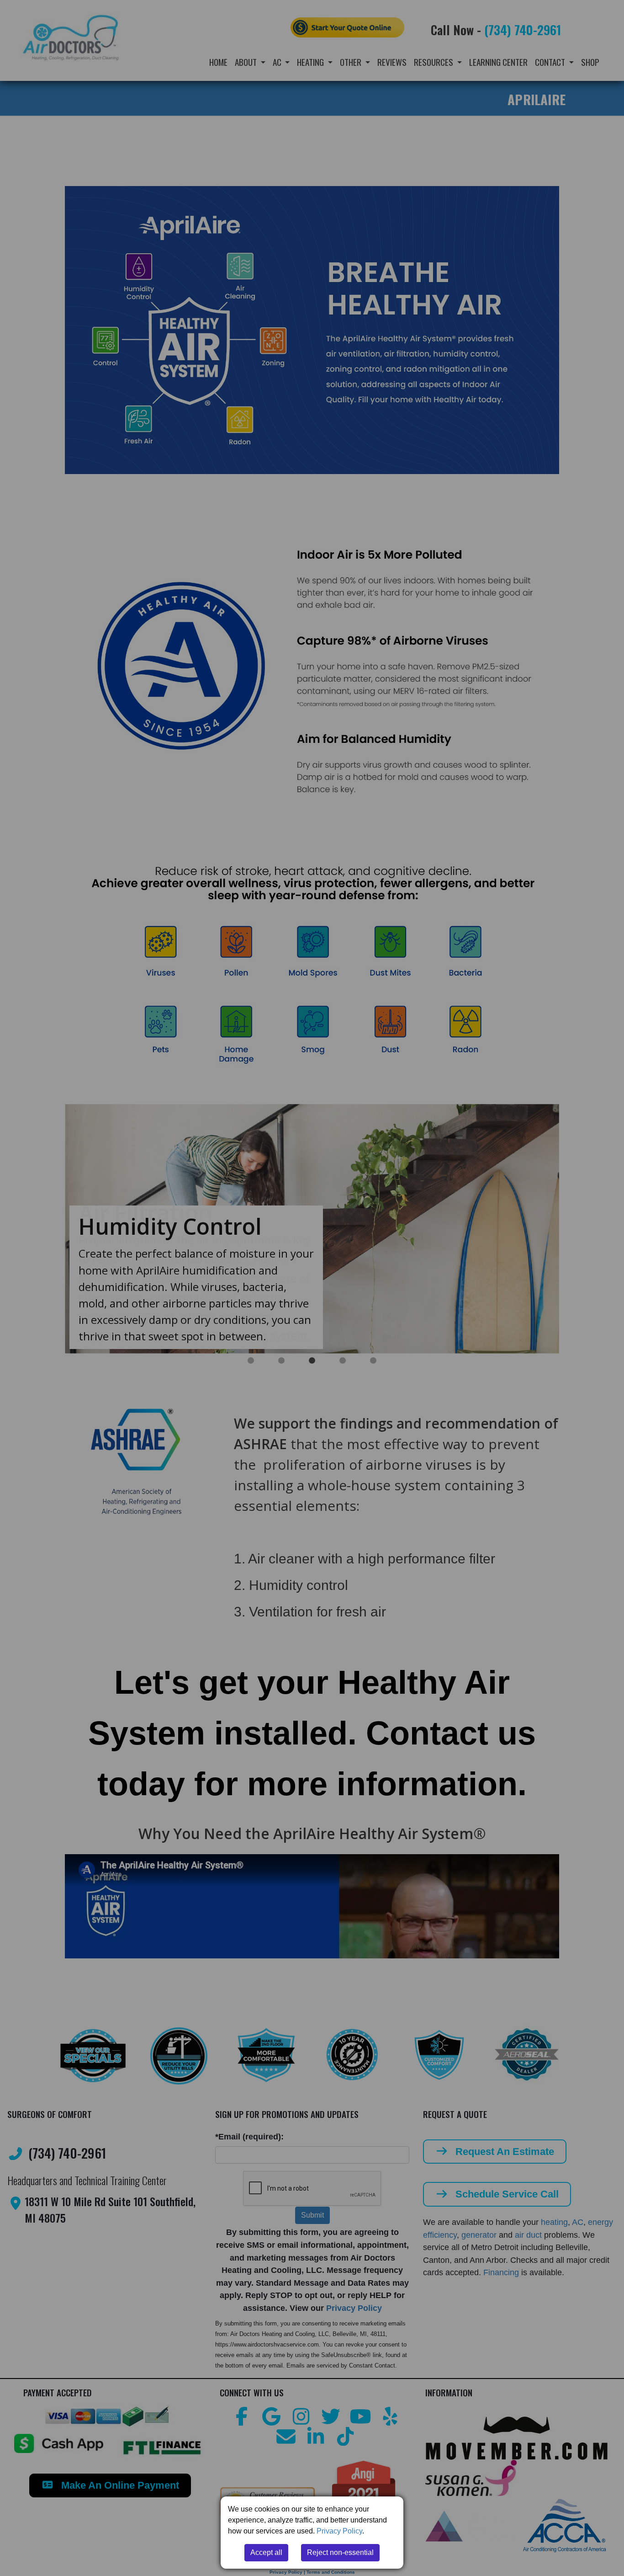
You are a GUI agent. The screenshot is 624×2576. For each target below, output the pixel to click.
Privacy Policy (339, 2531)
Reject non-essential (340, 2552)
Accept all (266, 2552)
